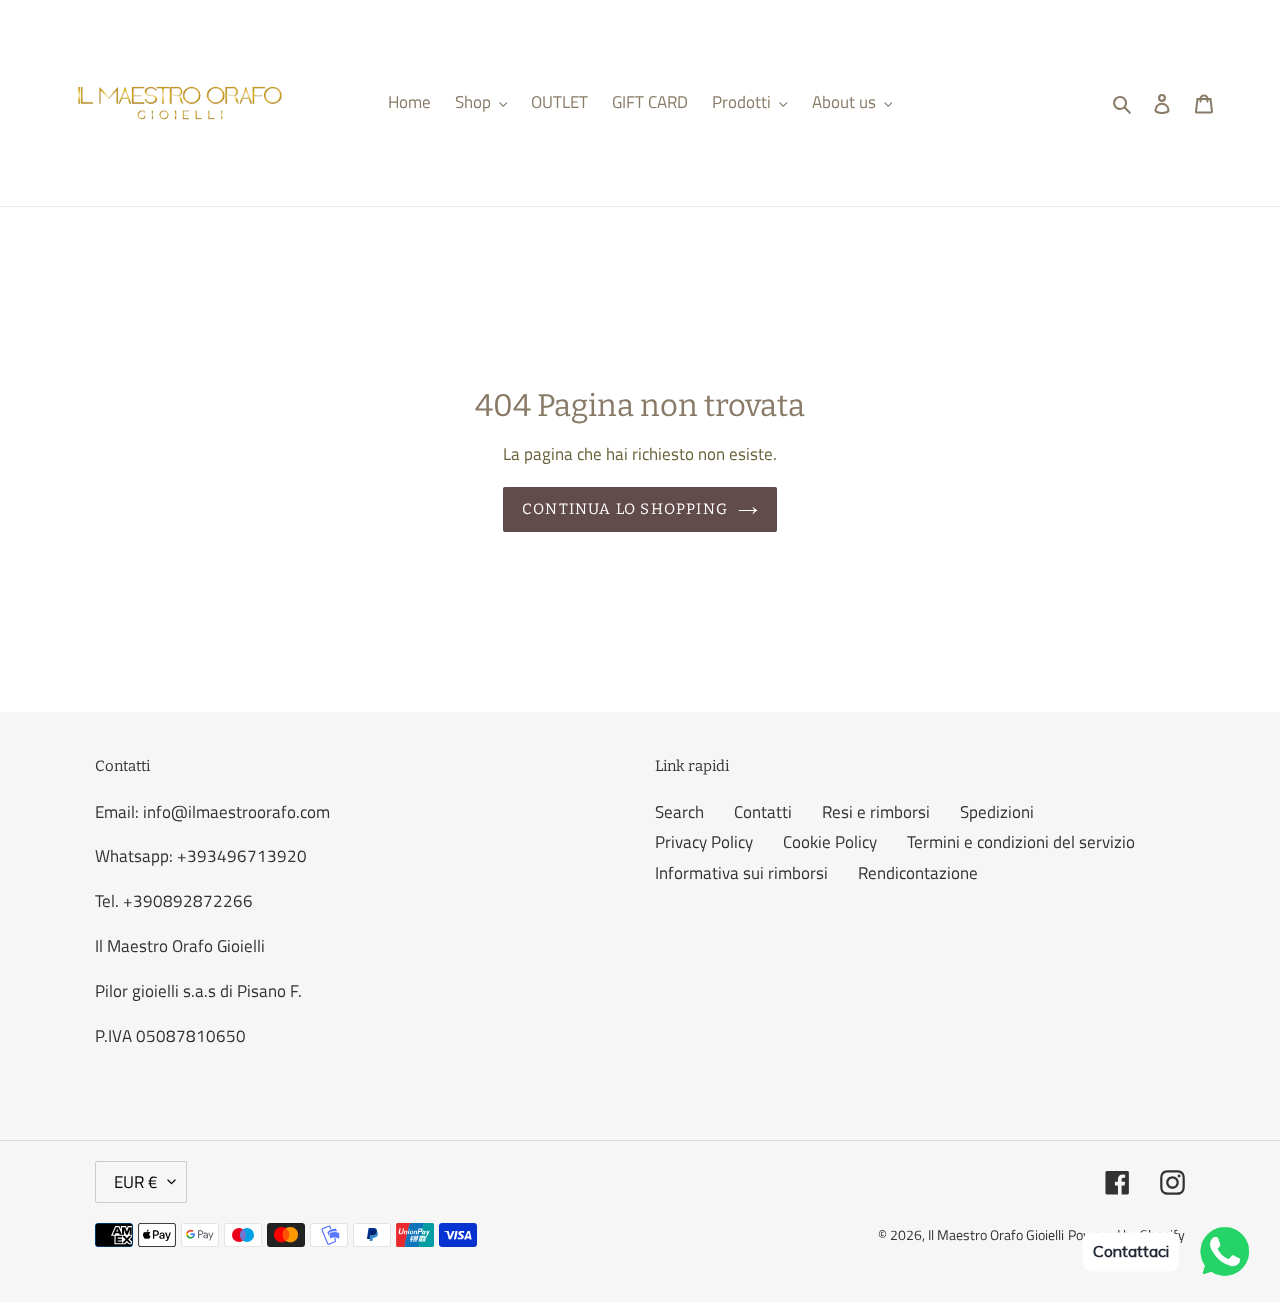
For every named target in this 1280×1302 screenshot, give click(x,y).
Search (679, 812)
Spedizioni (997, 812)
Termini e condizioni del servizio (1021, 842)
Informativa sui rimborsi (741, 873)
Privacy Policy (704, 842)
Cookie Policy (830, 842)
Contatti (763, 812)
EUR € (136, 1182)
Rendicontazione (918, 873)
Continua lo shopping (625, 509)
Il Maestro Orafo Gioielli (996, 1234)
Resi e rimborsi (876, 812)
